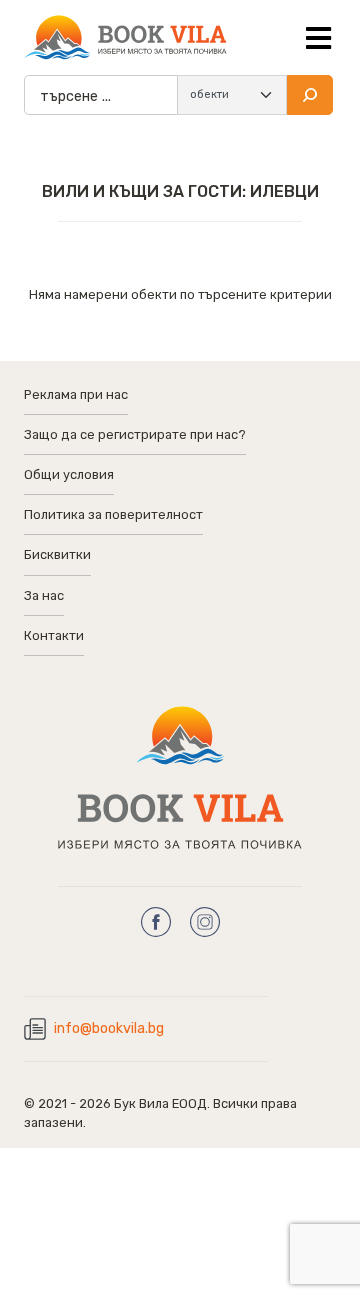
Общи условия (69, 474)
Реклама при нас (76, 394)
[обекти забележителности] (232, 95)
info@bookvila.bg (109, 1028)
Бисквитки (57, 554)
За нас (44, 595)
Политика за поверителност (113, 514)
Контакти (54, 635)
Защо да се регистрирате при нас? (135, 434)
